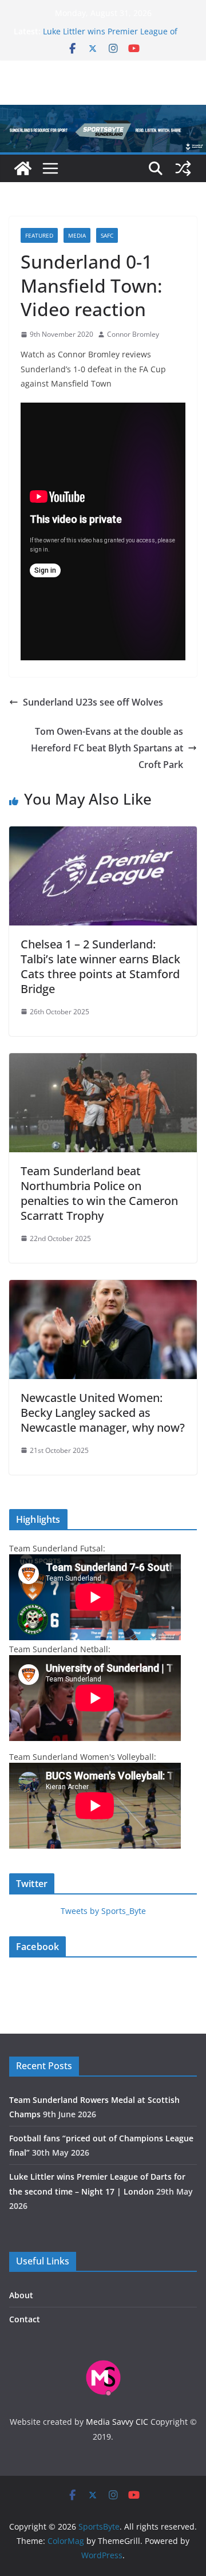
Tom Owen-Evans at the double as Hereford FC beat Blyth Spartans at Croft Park (107, 748)
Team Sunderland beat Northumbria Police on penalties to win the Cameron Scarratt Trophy (99, 1193)
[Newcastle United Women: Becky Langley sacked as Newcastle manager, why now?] (103, 1288)
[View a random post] (183, 168)
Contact (25, 2319)
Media (77, 235)
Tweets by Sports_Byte (103, 1911)
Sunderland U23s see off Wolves (93, 702)
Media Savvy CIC (117, 2422)
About (21, 2295)
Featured (39, 235)
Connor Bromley (133, 334)
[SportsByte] (23, 168)
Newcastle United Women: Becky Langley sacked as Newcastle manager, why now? (103, 1413)
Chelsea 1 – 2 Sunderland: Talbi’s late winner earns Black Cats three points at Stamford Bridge (100, 966)
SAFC (107, 235)
